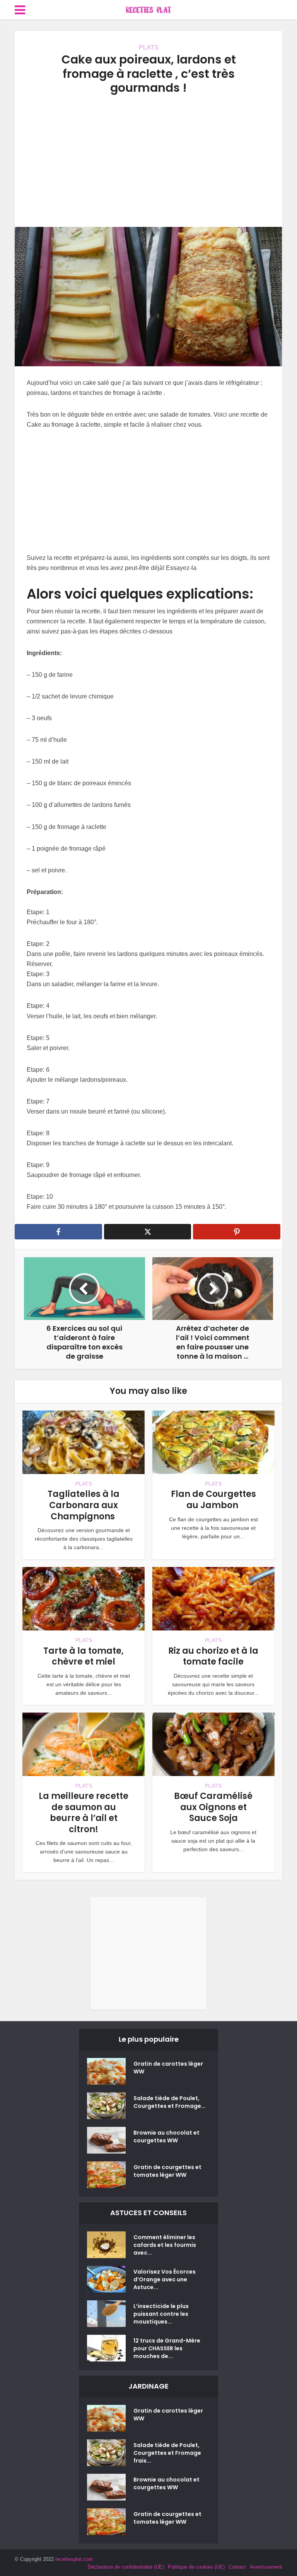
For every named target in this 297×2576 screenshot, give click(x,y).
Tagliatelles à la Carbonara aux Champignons (84, 1505)
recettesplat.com (74, 2559)
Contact (237, 2567)
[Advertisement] (148, 161)
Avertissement (266, 2567)
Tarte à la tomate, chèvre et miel (84, 1656)
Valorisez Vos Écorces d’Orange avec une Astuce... (165, 2279)
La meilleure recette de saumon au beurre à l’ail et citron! (84, 1813)
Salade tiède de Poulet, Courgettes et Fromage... (170, 2102)
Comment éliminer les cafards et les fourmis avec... (165, 2245)
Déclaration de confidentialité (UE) (126, 2567)
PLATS (149, 47)
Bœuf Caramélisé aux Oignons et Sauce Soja (213, 1807)
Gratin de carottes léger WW (168, 2068)
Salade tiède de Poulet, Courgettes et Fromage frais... (167, 2453)
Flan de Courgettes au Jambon (213, 1500)
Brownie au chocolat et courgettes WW (166, 2137)
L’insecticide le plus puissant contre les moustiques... (161, 2314)
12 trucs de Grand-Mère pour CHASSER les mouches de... (167, 2348)
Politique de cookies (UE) (196, 2567)
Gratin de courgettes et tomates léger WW (167, 2171)
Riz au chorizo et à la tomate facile (213, 1656)
